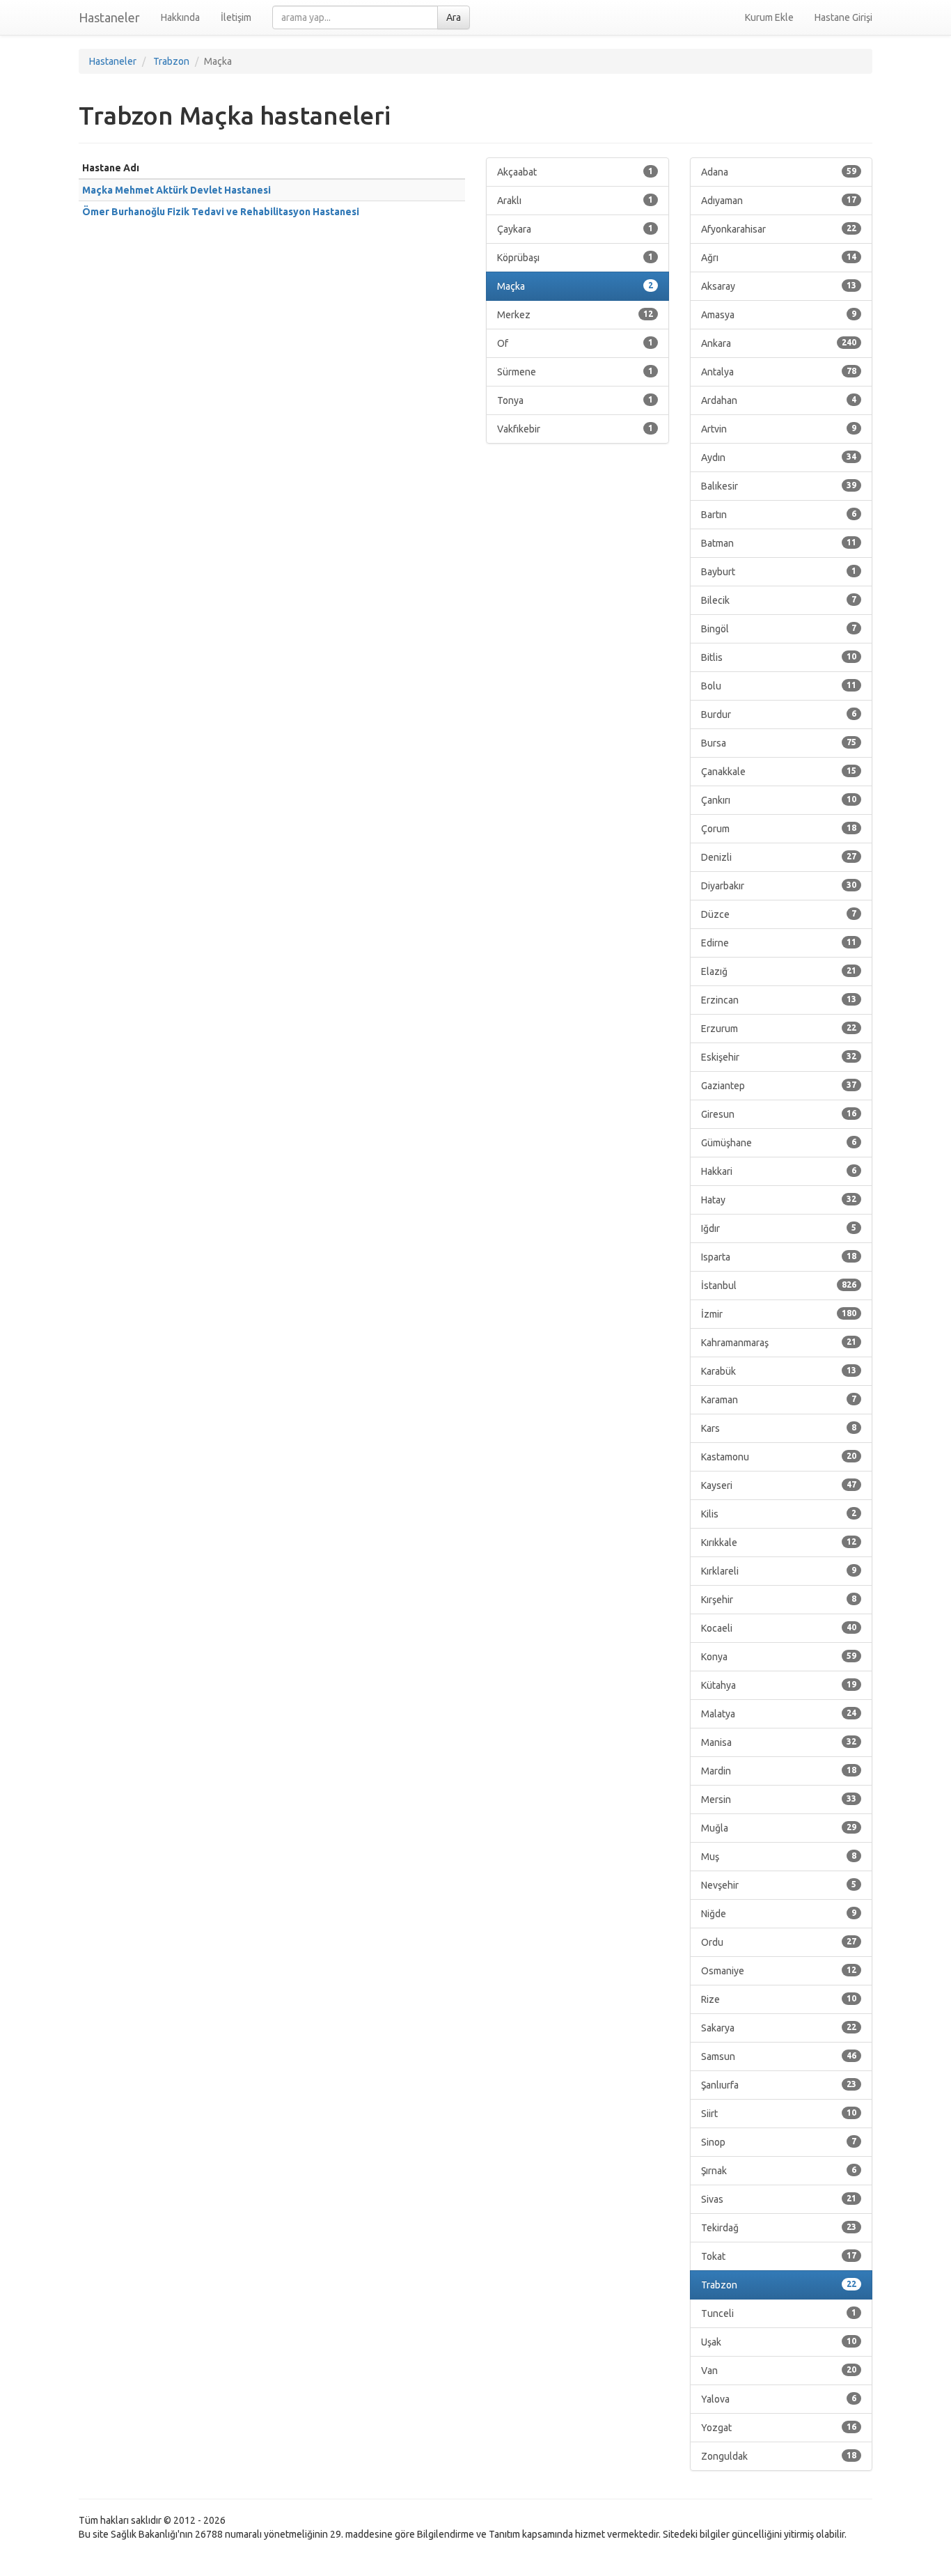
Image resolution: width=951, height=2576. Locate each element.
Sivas (779, 2199)
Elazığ (779, 971)
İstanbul (779, 1286)
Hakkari (779, 1171)
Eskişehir (779, 1057)
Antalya (779, 372)
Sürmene (575, 372)
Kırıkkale (779, 1543)
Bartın (779, 515)
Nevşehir (779, 1885)
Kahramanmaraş (779, 1343)
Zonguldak (779, 2456)
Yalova (779, 2399)
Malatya (779, 1714)
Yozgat (779, 2428)
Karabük (779, 1371)
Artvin (779, 429)
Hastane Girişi (843, 17)
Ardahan (779, 400)
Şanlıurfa (779, 2085)
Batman (779, 543)
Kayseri (779, 1485)
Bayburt (779, 572)
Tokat (779, 2256)
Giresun (779, 1114)
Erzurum (779, 1029)
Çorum (779, 829)
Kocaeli (779, 1628)
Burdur (779, 715)
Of (575, 343)
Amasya (779, 315)
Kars (779, 1428)
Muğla (779, 1828)
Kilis (779, 1514)
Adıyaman (779, 201)
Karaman (779, 1400)
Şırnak (779, 2171)
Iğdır (779, 1228)
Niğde (779, 1914)
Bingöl (779, 629)
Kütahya (779, 1685)
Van (779, 2371)
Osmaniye (779, 1971)
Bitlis (779, 657)
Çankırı (779, 800)
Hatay (779, 1200)
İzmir (779, 1314)
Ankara (779, 343)
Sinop (779, 2142)
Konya (779, 1657)
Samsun (779, 2056)
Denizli (779, 857)
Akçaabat (575, 172)
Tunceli (779, 2313)
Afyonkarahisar (779, 229)
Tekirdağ (779, 2228)
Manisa (779, 1742)
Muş (779, 1857)
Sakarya (779, 2028)
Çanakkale (779, 772)
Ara (454, 17)
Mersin (779, 1800)
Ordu (779, 1942)
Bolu (779, 686)
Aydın (779, 458)
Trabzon (779, 2285)
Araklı (575, 201)
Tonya (575, 400)
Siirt (779, 2114)
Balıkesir (779, 486)
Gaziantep (779, 1086)
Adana (779, 172)
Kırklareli (779, 1571)
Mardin (779, 1771)
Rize (779, 1999)
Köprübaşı (575, 258)
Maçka (575, 286)
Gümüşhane (779, 1143)
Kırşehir (779, 1600)
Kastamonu (779, 1457)
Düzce (779, 914)
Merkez (575, 315)
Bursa (779, 743)
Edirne (779, 943)
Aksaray (779, 286)
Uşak (779, 2342)
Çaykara (575, 229)
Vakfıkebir (575, 429)
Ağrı (779, 258)
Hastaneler (109, 17)
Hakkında (180, 17)
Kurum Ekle (769, 17)
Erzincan (779, 1000)
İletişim (236, 17)
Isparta (779, 1257)
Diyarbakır (779, 886)
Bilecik (779, 600)
